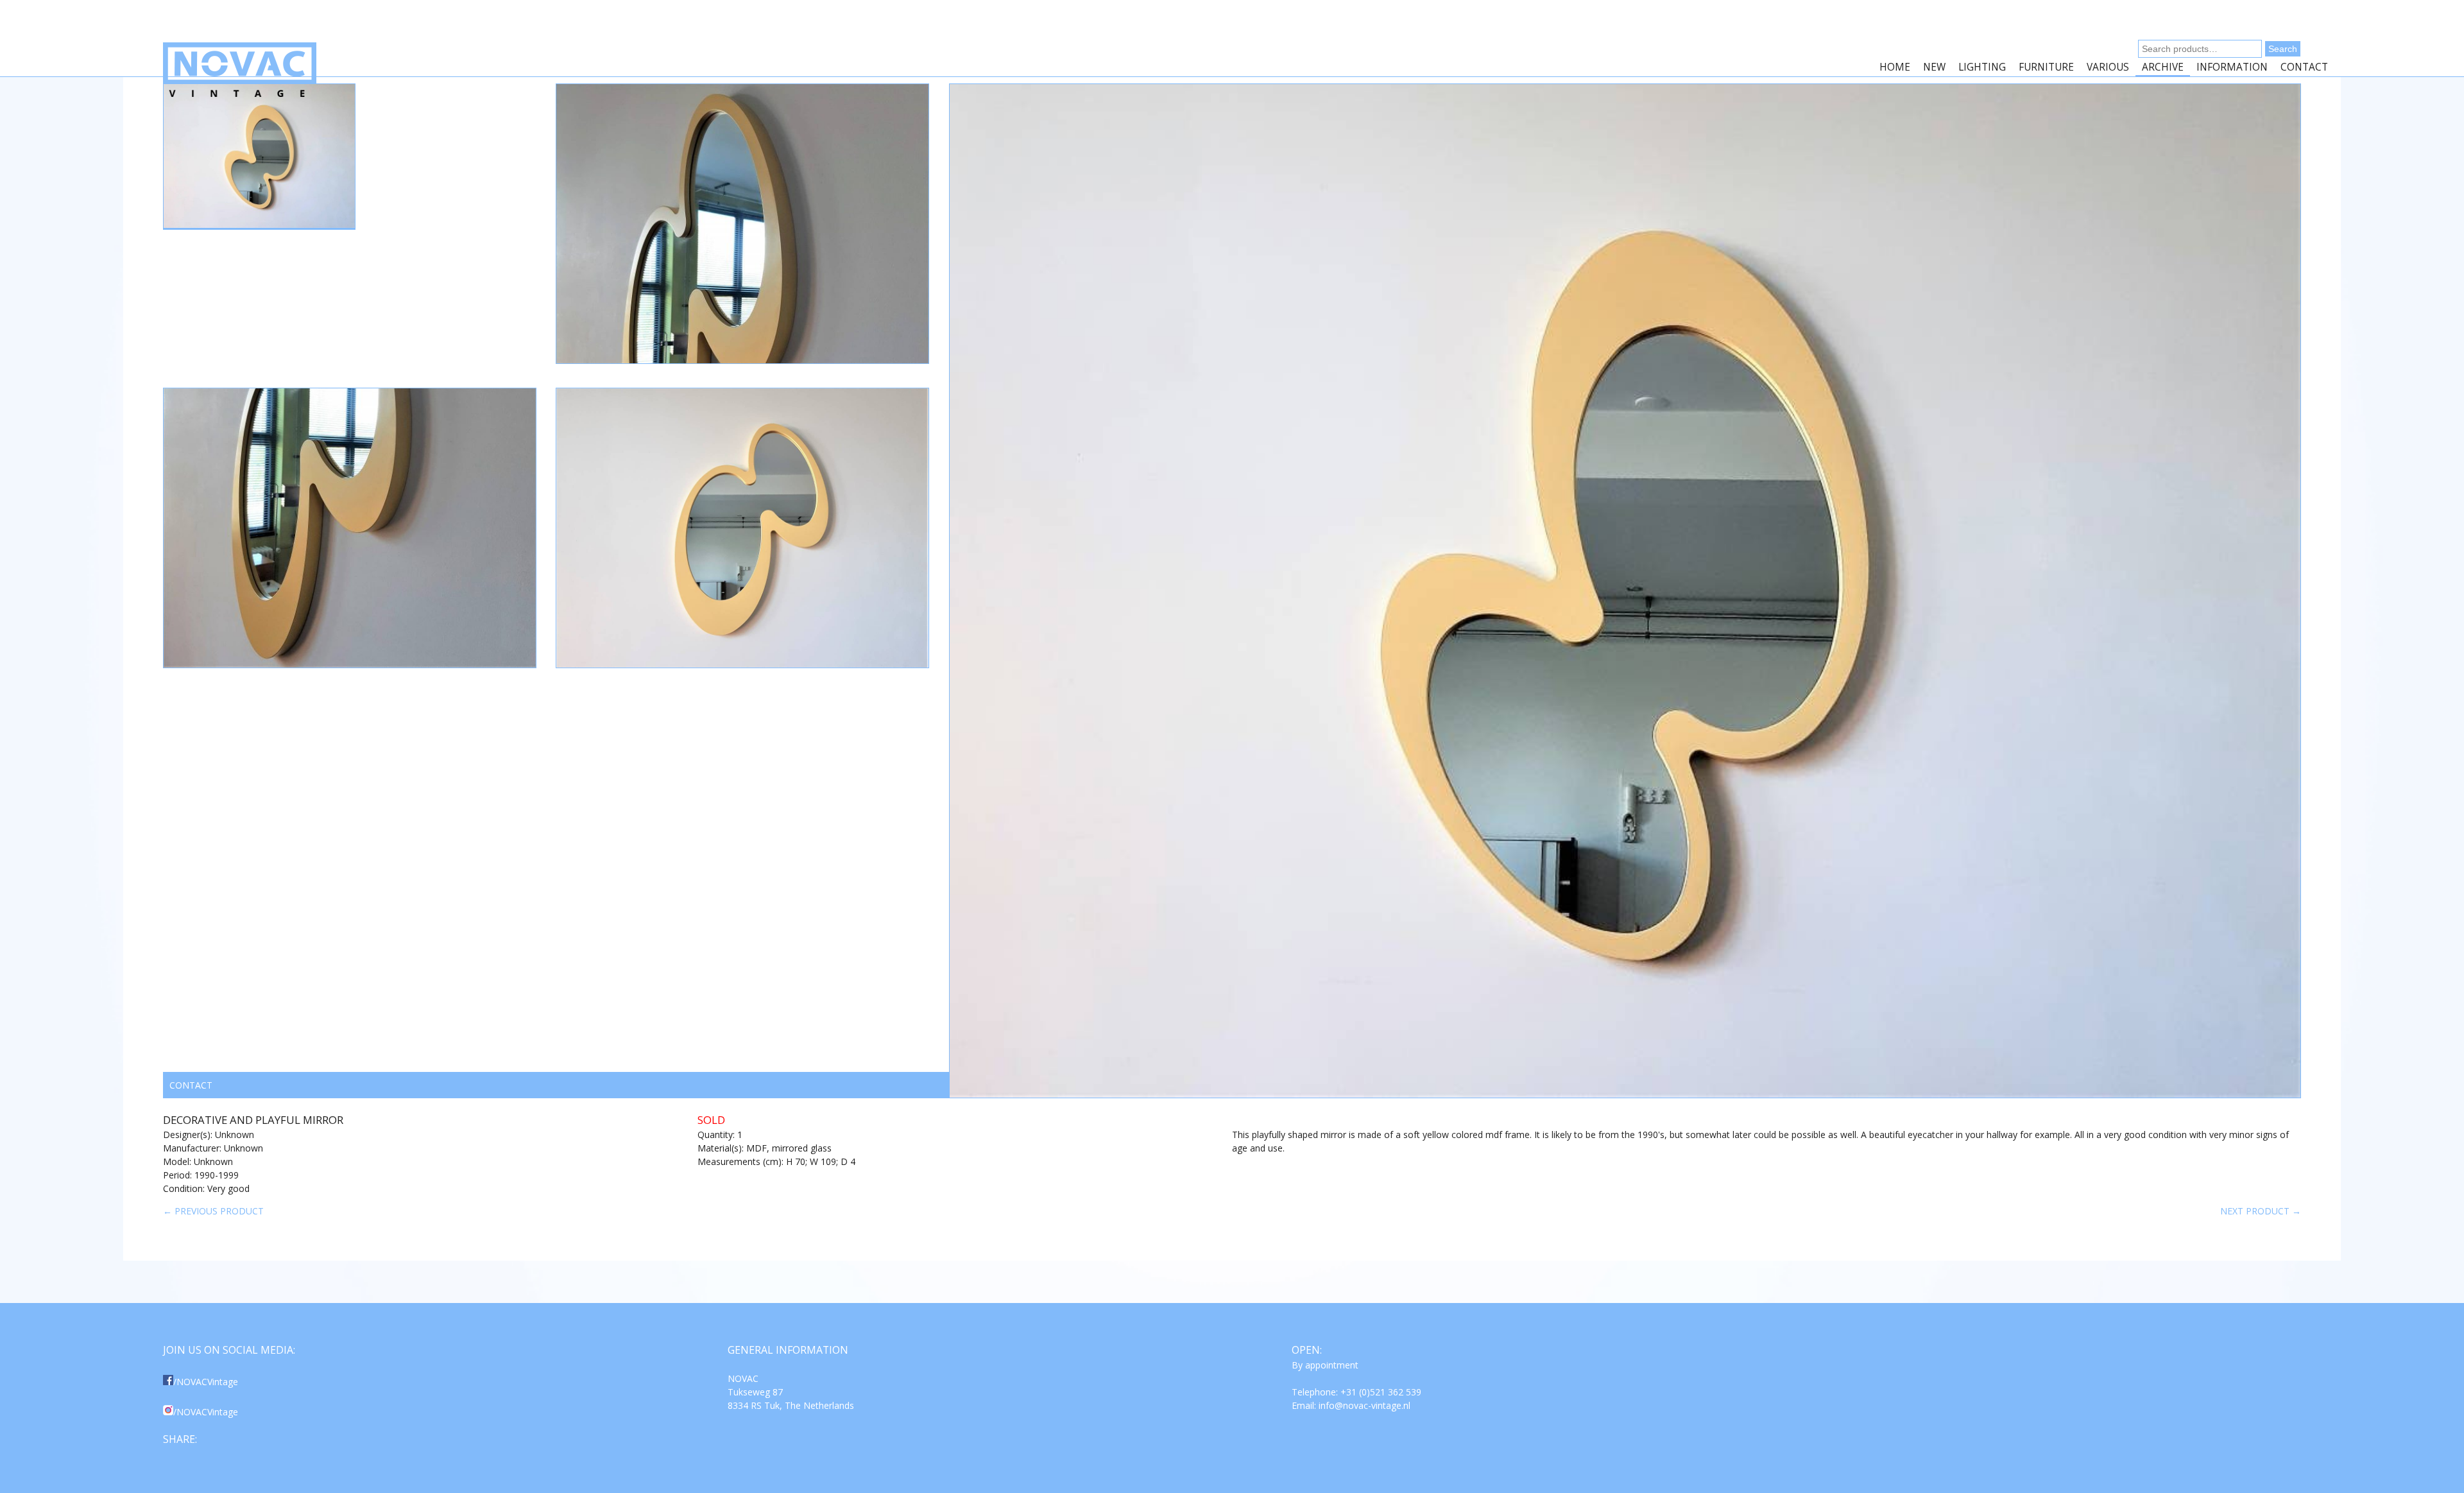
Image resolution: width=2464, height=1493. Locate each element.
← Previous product (213, 1211)
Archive (2163, 67)
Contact (2304, 67)
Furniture (2046, 67)
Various (2108, 67)
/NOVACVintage (206, 1382)
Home (1895, 67)
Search (2283, 49)
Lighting (1982, 67)
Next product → (2261, 1211)
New (1934, 67)
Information (2232, 67)
